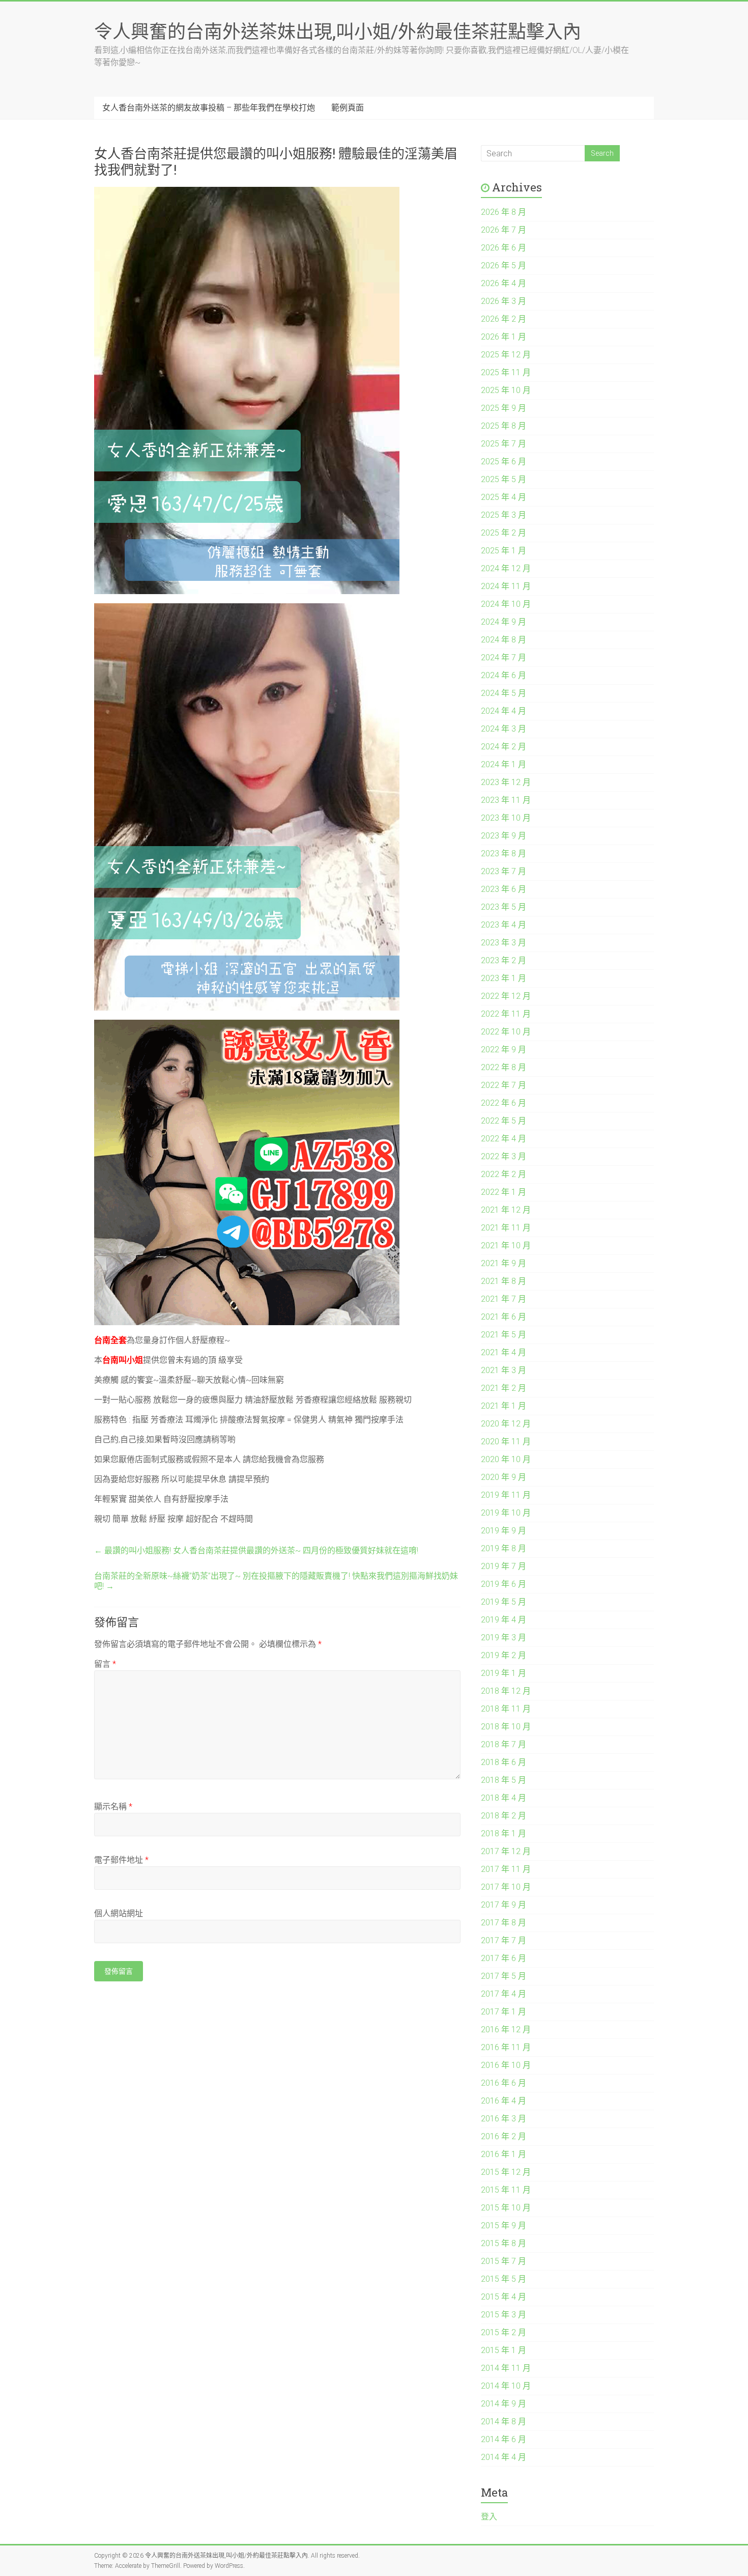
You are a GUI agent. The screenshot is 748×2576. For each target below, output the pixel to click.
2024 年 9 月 (504, 622)
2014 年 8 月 (504, 2421)
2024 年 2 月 (504, 747)
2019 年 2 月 (504, 1655)
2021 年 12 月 (506, 1210)
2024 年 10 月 (506, 604)
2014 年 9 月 (504, 2404)
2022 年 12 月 (506, 996)
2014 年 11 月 (506, 2368)
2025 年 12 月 (506, 355)
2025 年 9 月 (504, 408)
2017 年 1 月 (504, 2012)
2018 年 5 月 (504, 1780)
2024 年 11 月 (506, 586)
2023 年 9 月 (504, 836)
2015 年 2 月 (504, 2332)
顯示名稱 (113, 1807)
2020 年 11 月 (506, 1441)
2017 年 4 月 (504, 1994)
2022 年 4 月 (504, 1139)
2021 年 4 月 (504, 1352)
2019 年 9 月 (504, 1531)
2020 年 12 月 (506, 1424)
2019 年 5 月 (504, 1602)
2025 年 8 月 (504, 426)
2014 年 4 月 (504, 2457)
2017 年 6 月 (504, 1958)
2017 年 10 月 (506, 1887)
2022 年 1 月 (504, 1192)
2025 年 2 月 (504, 533)
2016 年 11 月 (506, 2047)
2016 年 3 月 (504, 2119)
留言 (105, 1664)
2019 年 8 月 (504, 1548)
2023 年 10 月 (506, 818)
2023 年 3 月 (504, 943)
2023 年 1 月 (504, 978)
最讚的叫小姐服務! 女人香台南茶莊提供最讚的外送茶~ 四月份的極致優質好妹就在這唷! (256, 1550)
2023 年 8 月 (504, 853)
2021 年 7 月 (504, 1299)
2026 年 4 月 (504, 283)
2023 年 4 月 (504, 925)
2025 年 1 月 (504, 551)
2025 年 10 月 (506, 390)
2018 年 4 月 (504, 1798)
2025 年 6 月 (504, 461)
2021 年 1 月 (504, 1406)
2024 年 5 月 (504, 693)
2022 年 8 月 (504, 1067)
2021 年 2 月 (504, 1388)
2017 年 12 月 (506, 1851)
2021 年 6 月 (504, 1317)
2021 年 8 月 (504, 1281)
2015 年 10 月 (506, 2208)
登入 (489, 2517)
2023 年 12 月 (506, 782)
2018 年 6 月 (504, 1762)
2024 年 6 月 (504, 675)
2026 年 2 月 (504, 319)
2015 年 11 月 (506, 2190)
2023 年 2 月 (504, 960)
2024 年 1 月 (504, 764)
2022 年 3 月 (504, 1156)
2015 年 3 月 (504, 2315)
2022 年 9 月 (504, 1049)
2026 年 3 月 (504, 301)
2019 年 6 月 (504, 1584)
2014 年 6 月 (504, 2439)
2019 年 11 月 (506, 1495)
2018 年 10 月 (506, 1727)
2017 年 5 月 (504, 1976)
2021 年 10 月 (506, 1245)
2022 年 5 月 (504, 1121)
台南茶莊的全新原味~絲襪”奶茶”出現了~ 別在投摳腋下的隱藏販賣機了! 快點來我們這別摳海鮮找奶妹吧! (276, 1581)
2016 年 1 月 (504, 2154)
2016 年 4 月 (504, 2101)
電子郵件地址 (121, 1860)
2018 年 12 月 (506, 1691)
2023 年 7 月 (504, 871)
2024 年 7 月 (504, 657)
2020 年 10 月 (506, 1459)
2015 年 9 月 (504, 2225)
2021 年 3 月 (504, 1370)
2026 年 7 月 (504, 230)
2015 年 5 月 (504, 2279)
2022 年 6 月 (504, 1103)
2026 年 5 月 (504, 265)
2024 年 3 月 (504, 729)
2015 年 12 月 (506, 2172)
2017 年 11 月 (506, 1869)
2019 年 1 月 (504, 1673)
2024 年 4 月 (504, 711)
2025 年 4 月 (504, 497)
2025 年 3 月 (504, 515)
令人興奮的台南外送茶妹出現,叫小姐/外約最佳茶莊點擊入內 (338, 31)
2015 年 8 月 (504, 2243)
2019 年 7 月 (504, 1566)
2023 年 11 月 (506, 800)
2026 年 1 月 (504, 337)
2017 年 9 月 (504, 1905)
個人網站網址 (119, 1913)
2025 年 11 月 (506, 372)
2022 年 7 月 (504, 1085)
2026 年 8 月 (504, 212)
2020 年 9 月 (504, 1477)
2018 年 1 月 (504, 1833)
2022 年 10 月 (506, 1032)
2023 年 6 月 (504, 889)
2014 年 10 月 (506, 2386)
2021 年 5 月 (504, 1335)
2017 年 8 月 (504, 1923)
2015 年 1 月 (504, 2350)
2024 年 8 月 (504, 640)
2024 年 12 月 (506, 568)
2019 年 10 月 (506, 1513)
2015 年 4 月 (504, 2297)
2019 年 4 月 (504, 1620)
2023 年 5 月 (504, 907)
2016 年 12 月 (506, 2029)
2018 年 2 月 (504, 1816)
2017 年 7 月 (504, 1940)
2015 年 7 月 (504, 2261)
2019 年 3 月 (504, 1637)
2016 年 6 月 (504, 2083)
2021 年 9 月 (504, 1263)
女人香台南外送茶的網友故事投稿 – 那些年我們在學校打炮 (209, 108)
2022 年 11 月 (506, 1014)
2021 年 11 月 (506, 1228)
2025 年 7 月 (504, 444)
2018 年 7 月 (504, 1744)
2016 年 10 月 (506, 2065)
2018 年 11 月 (506, 1709)
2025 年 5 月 (504, 479)
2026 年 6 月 (504, 248)
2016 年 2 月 (504, 2136)
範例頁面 (348, 108)
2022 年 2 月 (504, 1174)
